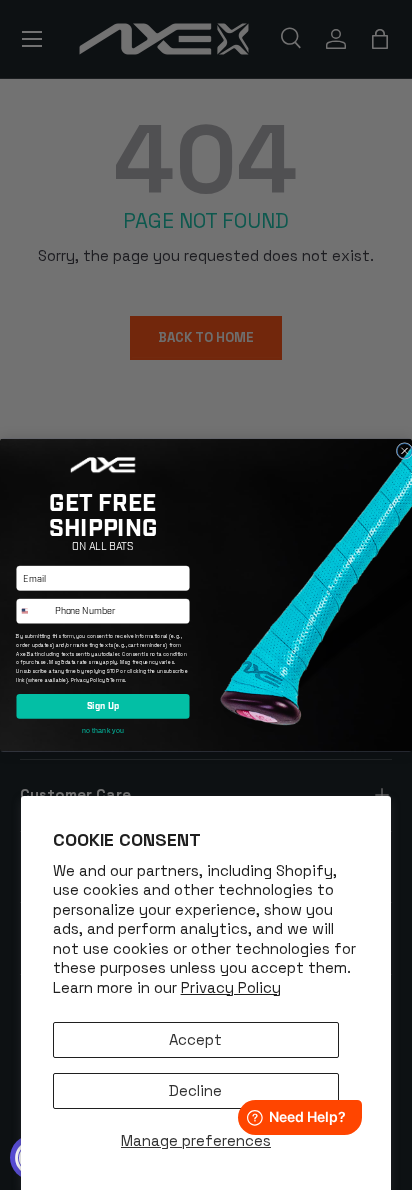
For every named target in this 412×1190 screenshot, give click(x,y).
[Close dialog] (404, 450)
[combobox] (34, 611)
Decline (195, 1090)
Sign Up (103, 706)
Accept (195, 1039)
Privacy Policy (231, 987)
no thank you (103, 730)
